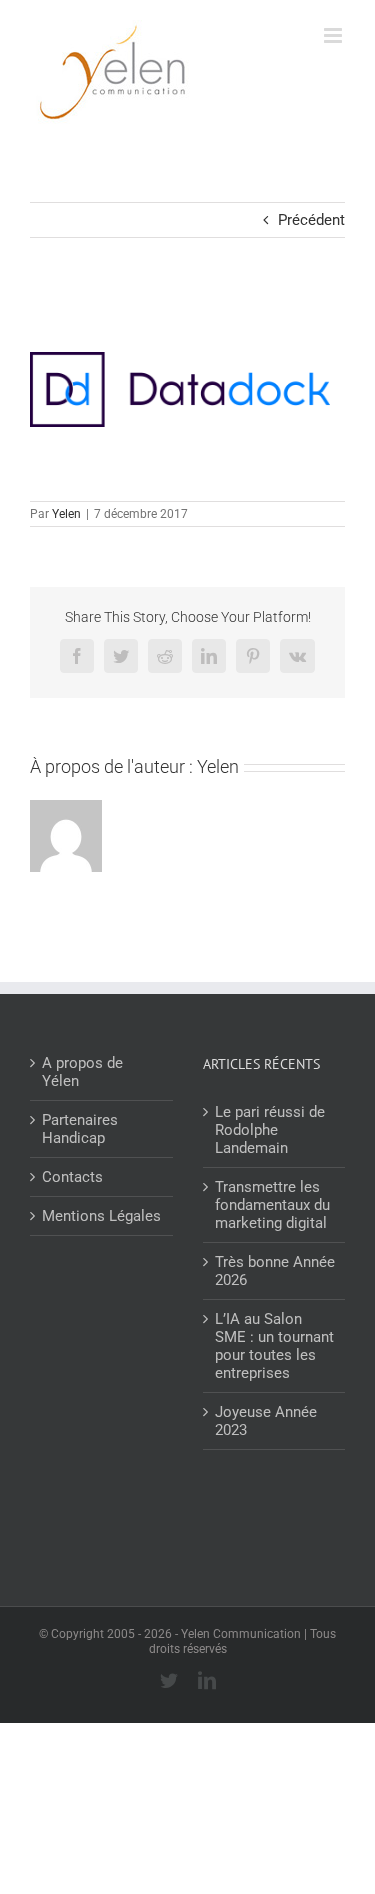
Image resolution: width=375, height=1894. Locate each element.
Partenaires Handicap (80, 1129)
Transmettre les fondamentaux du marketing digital (272, 1205)
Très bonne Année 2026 (275, 1271)
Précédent (311, 220)
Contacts (72, 1177)
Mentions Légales (101, 1216)
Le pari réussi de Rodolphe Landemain (270, 1130)
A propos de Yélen (82, 1072)
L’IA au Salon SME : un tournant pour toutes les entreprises (274, 1346)
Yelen (66, 514)
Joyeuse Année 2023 (266, 1421)
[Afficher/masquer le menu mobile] (334, 35)
